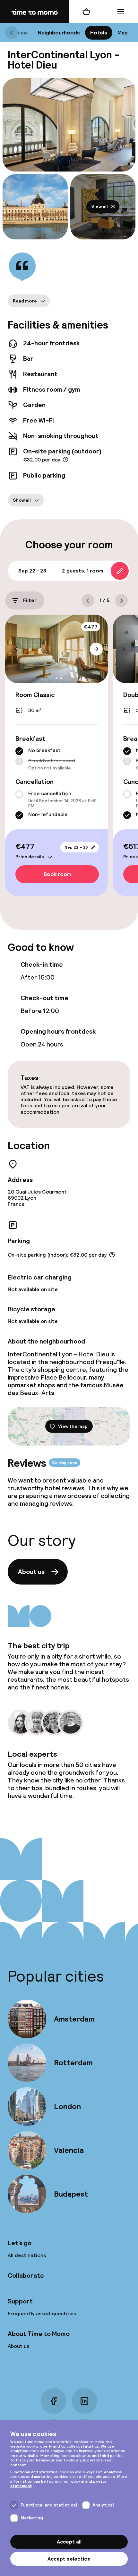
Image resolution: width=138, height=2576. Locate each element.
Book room (57, 874)
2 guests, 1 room (82, 571)
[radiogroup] (56, 759)
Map (123, 33)
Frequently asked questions (42, 2314)
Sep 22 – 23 (76, 847)
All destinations (27, 2255)
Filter (30, 600)
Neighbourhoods (59, 33)
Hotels (99, 33)
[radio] (19, 751)
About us (31, 1572)
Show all (22, 500)
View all (100, 207)
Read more (25, 301)
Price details (30, 857)
